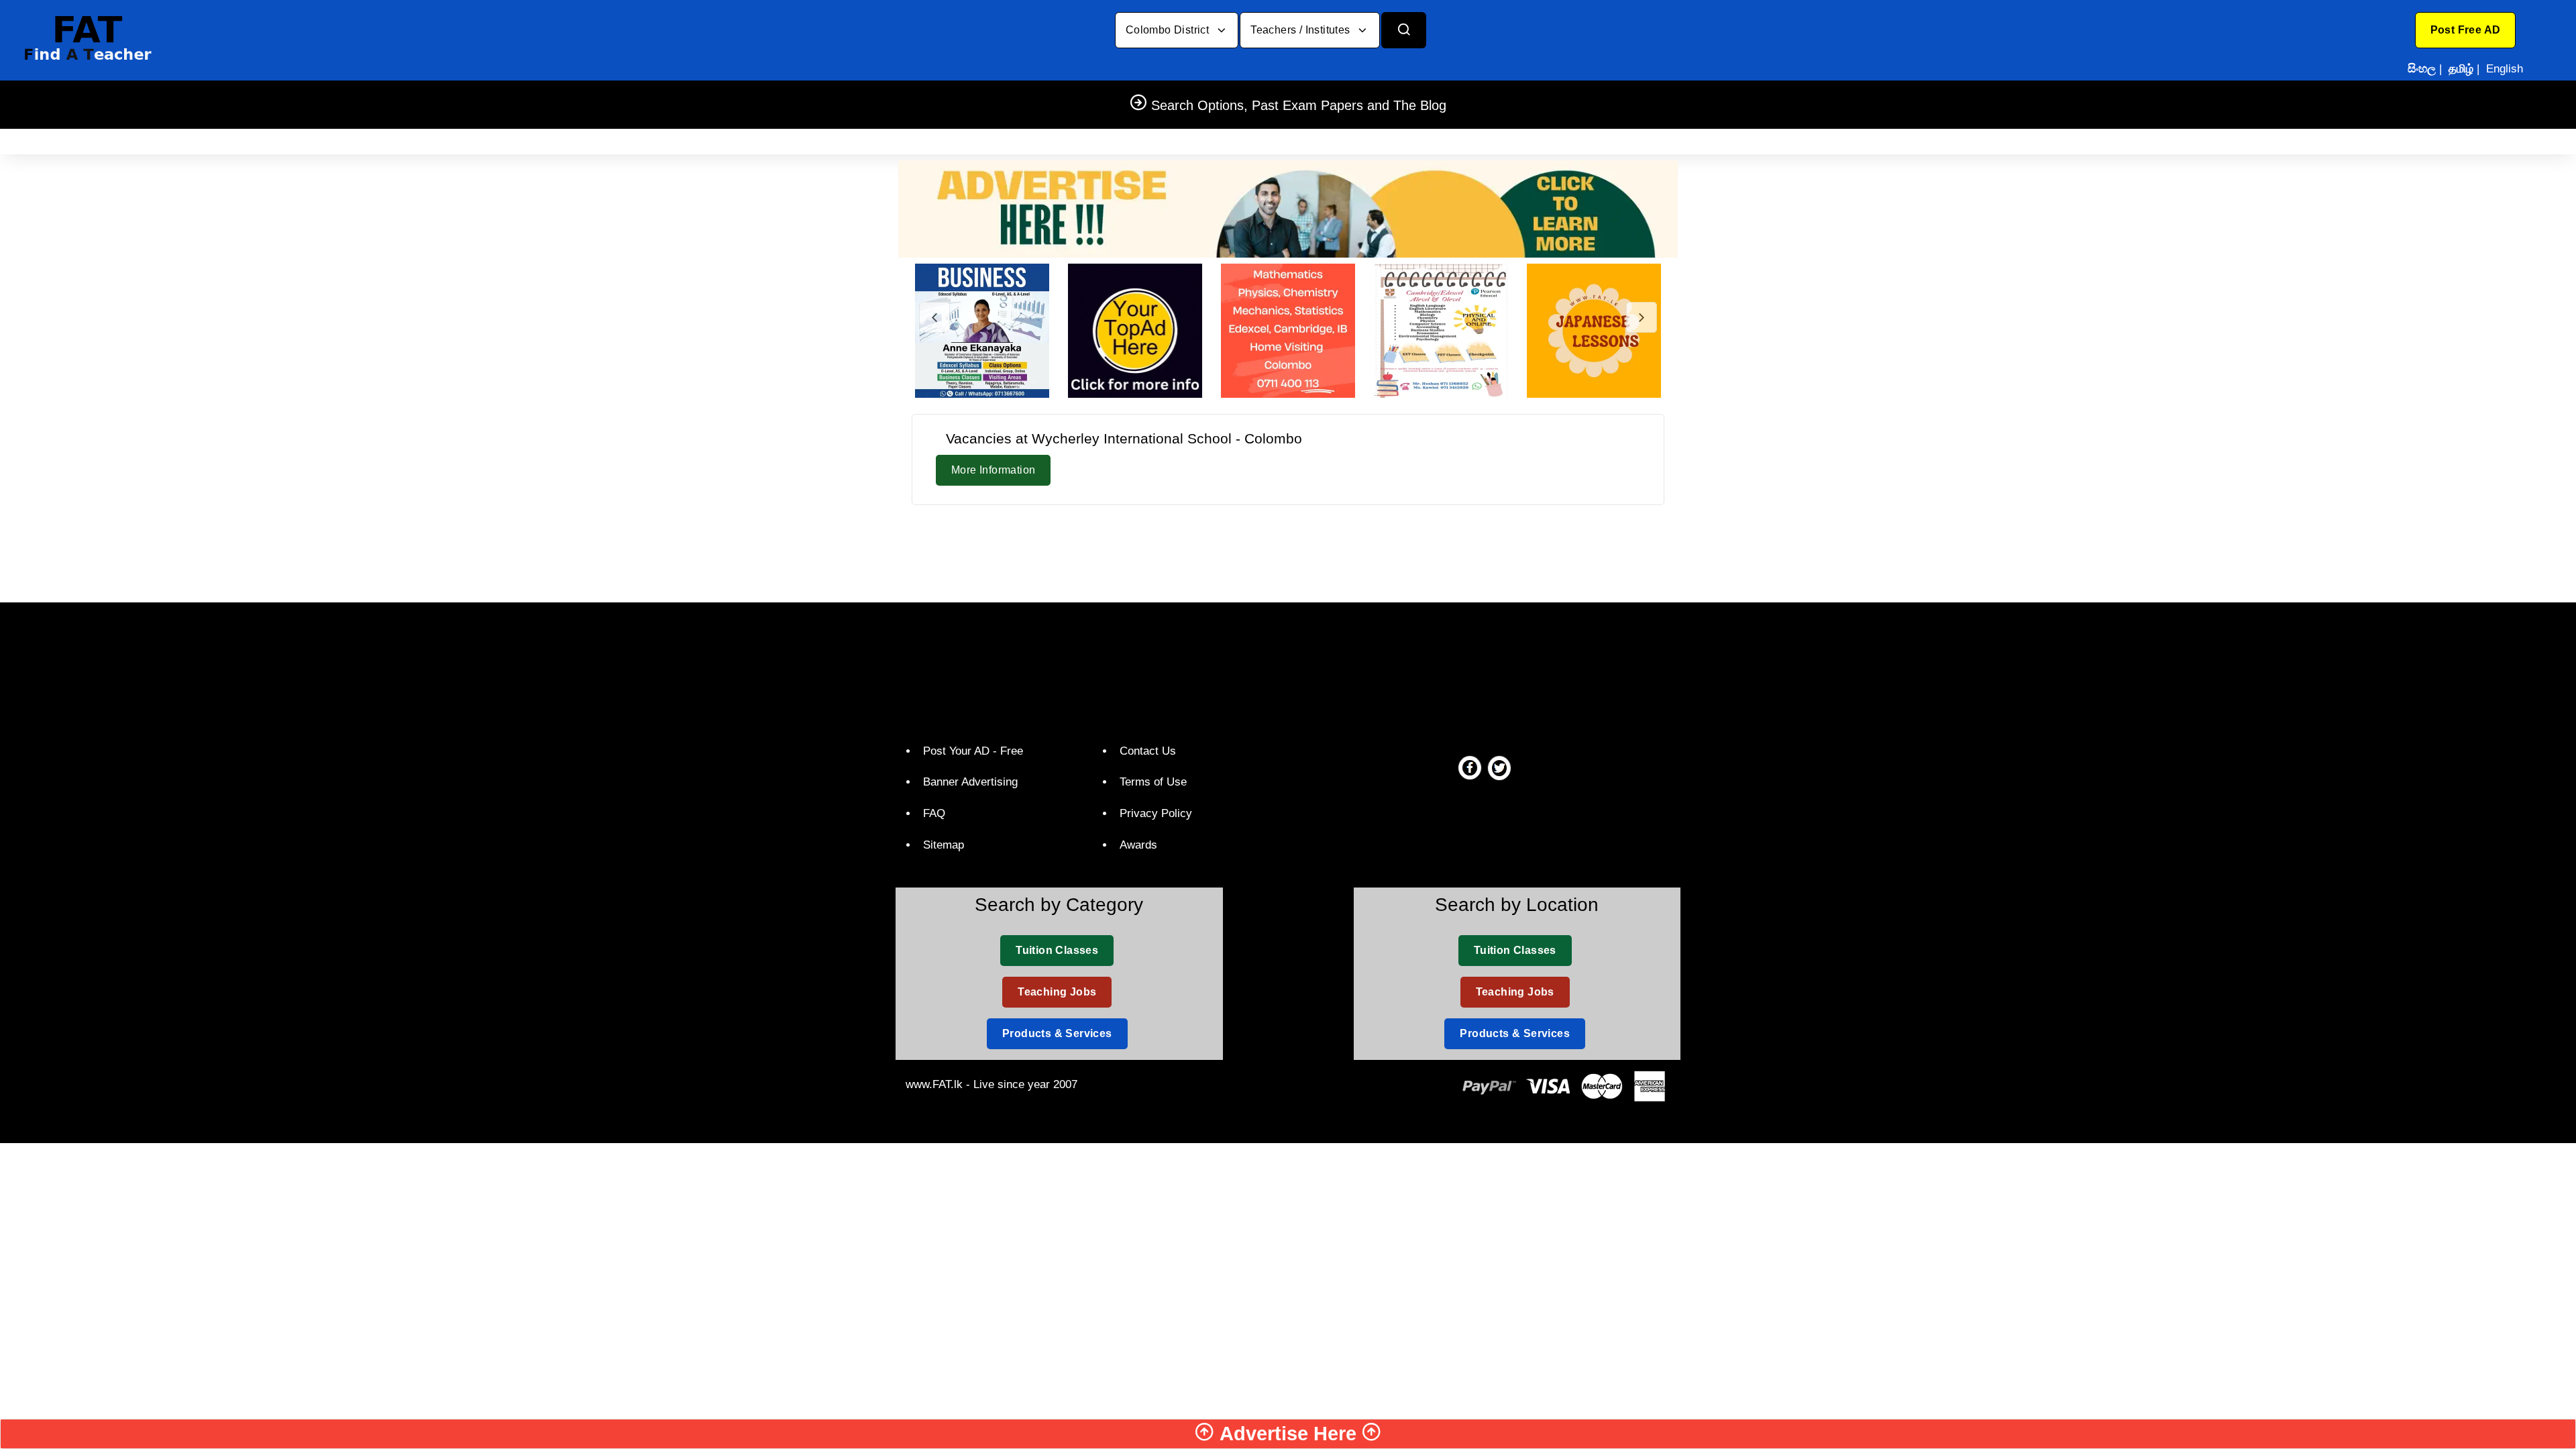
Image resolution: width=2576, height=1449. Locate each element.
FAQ (934, 813)
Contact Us (1148, 751)
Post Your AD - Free (973, 751)
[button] (2466, 30)
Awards (1138, 845)
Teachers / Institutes (1302, 30)
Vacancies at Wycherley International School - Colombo (1124, 438)
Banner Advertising (970, 782)
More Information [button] (993, 470)
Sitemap (944, 845)
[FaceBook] (1470, 767)
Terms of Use (1153, 782)
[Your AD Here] (1288, 208)
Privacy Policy (1156, 813)
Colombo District (1169, 30)
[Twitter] (1499, 767)
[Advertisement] (1288, 551)
